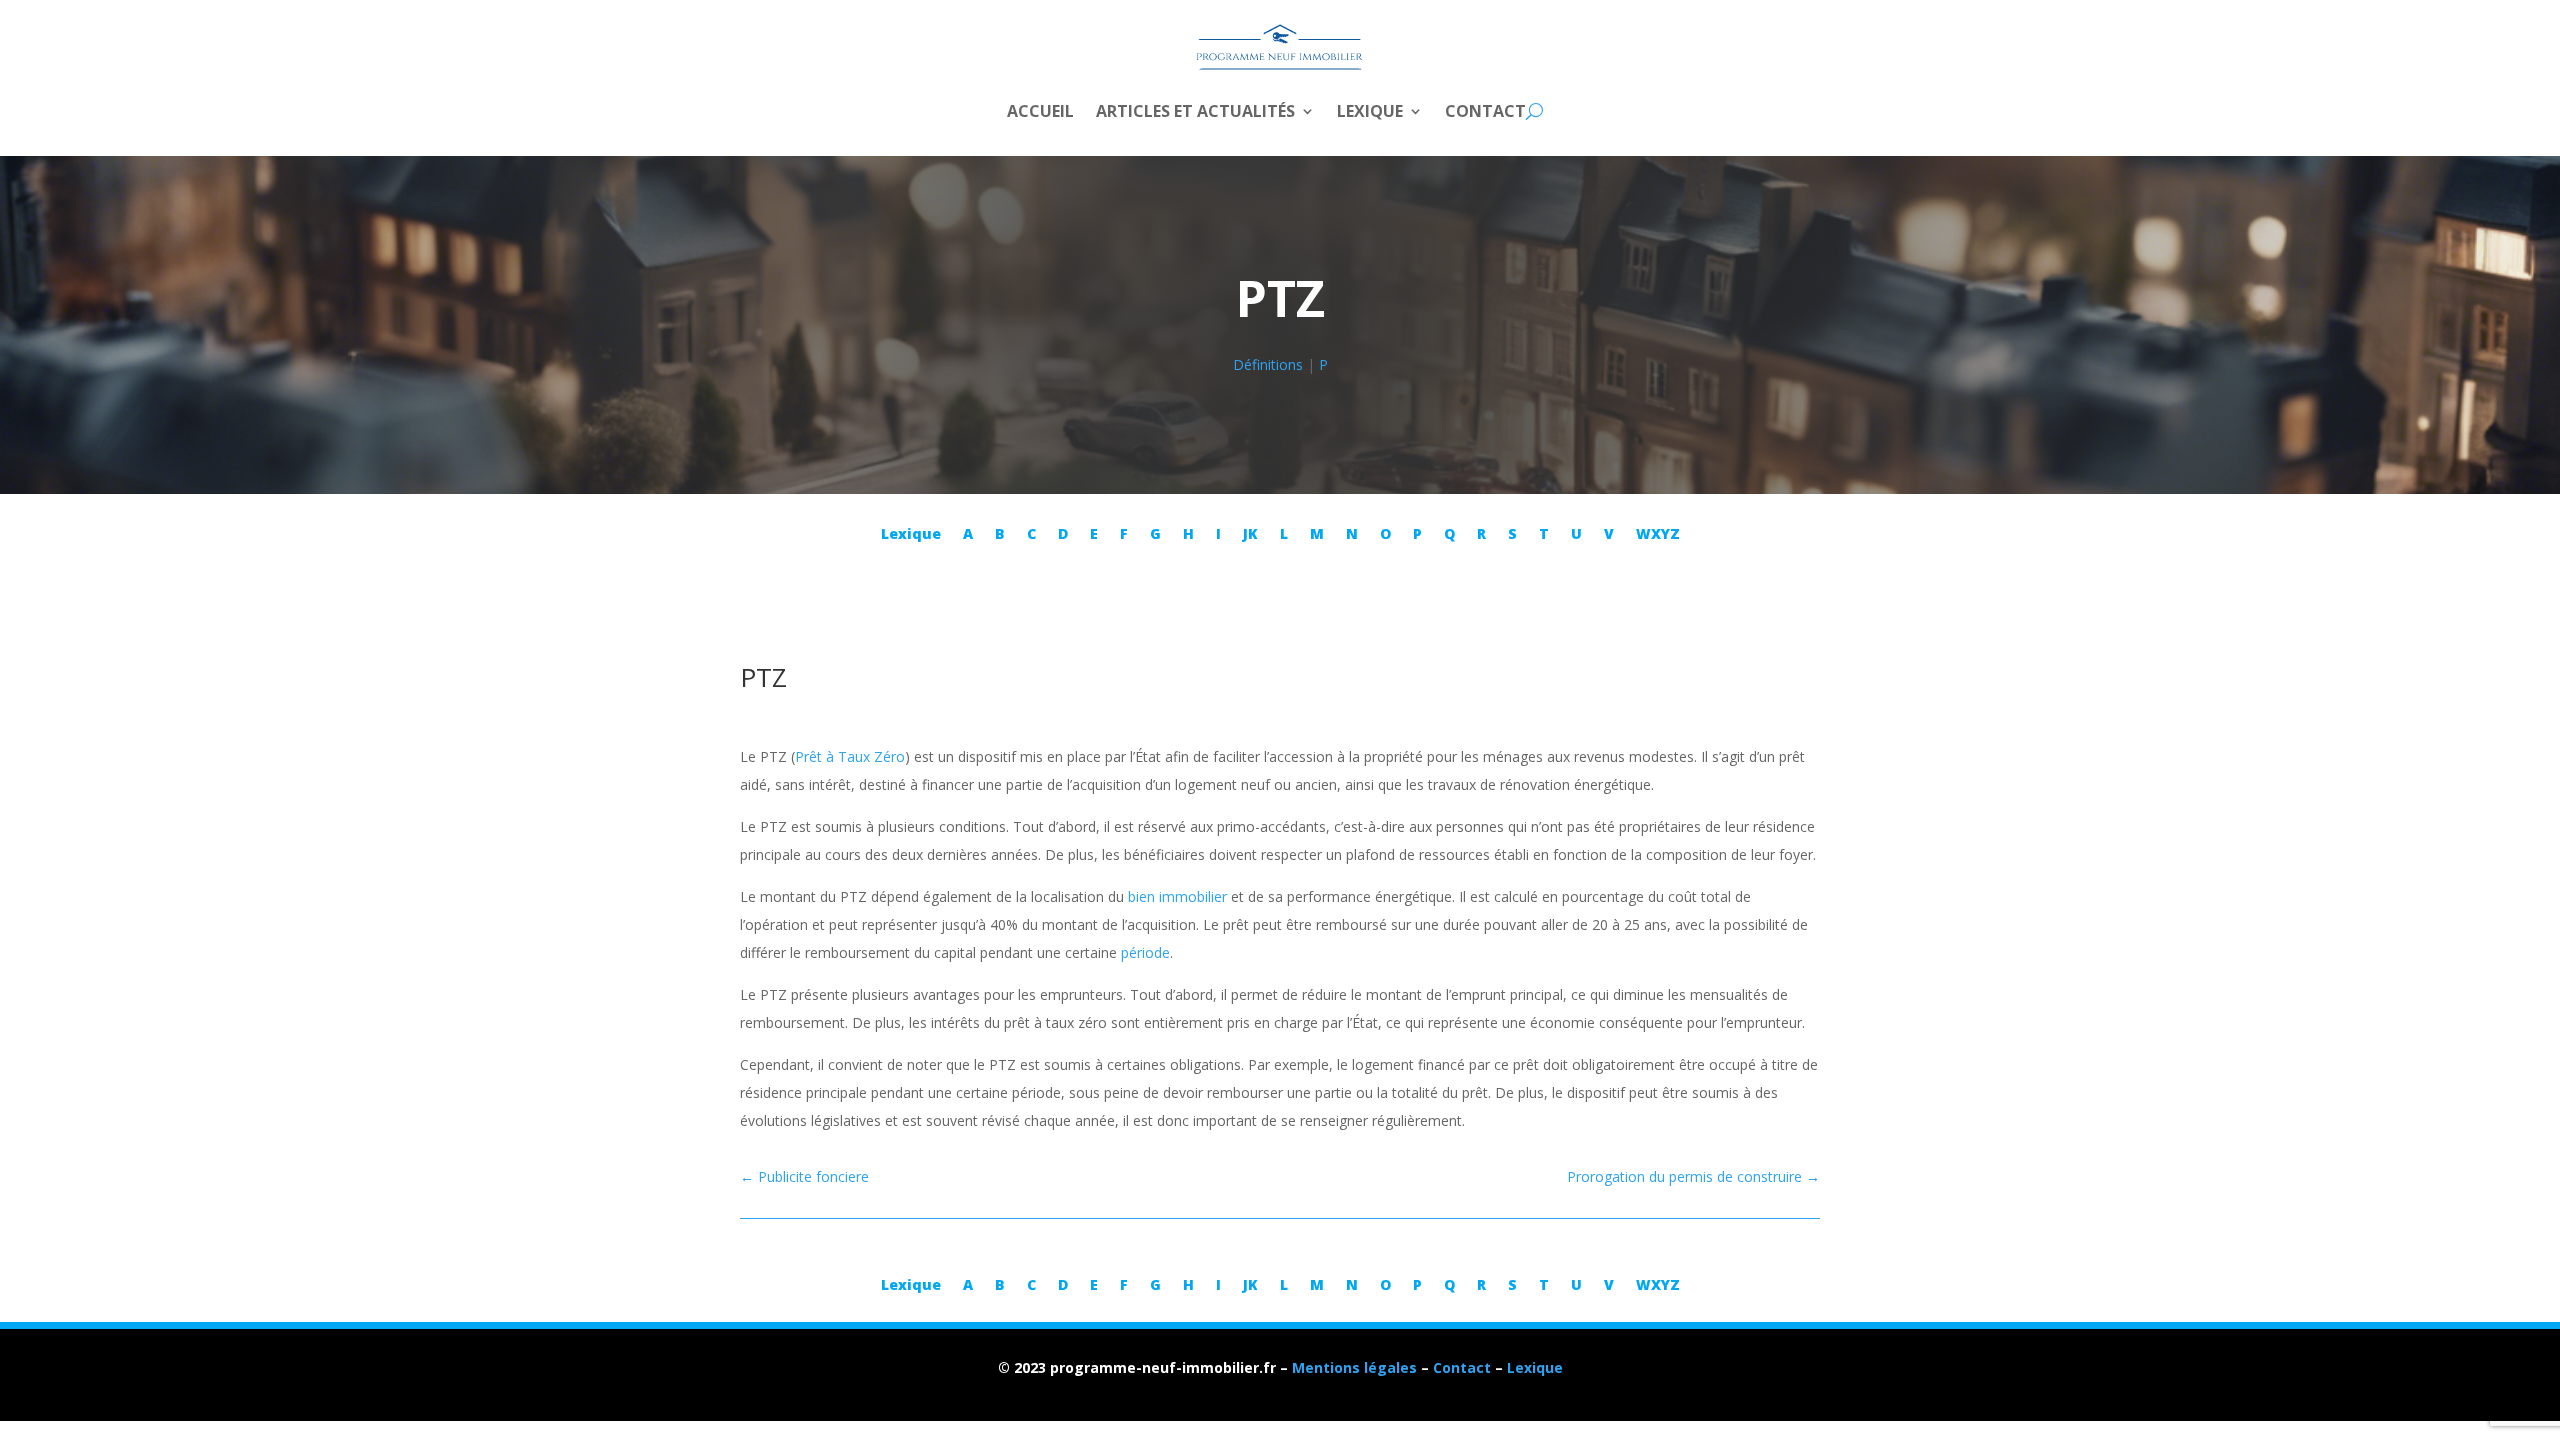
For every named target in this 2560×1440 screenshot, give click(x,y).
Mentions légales (1354, 1367)
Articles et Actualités (1195, 112)
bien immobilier (1177, 896)
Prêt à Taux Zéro (850, 756)
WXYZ (1658, 535)
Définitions (1268, 364)
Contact (1485, 112)
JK (1250, 535)
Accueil (1040, 112)
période (1145, 952)
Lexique (1370, 112)
